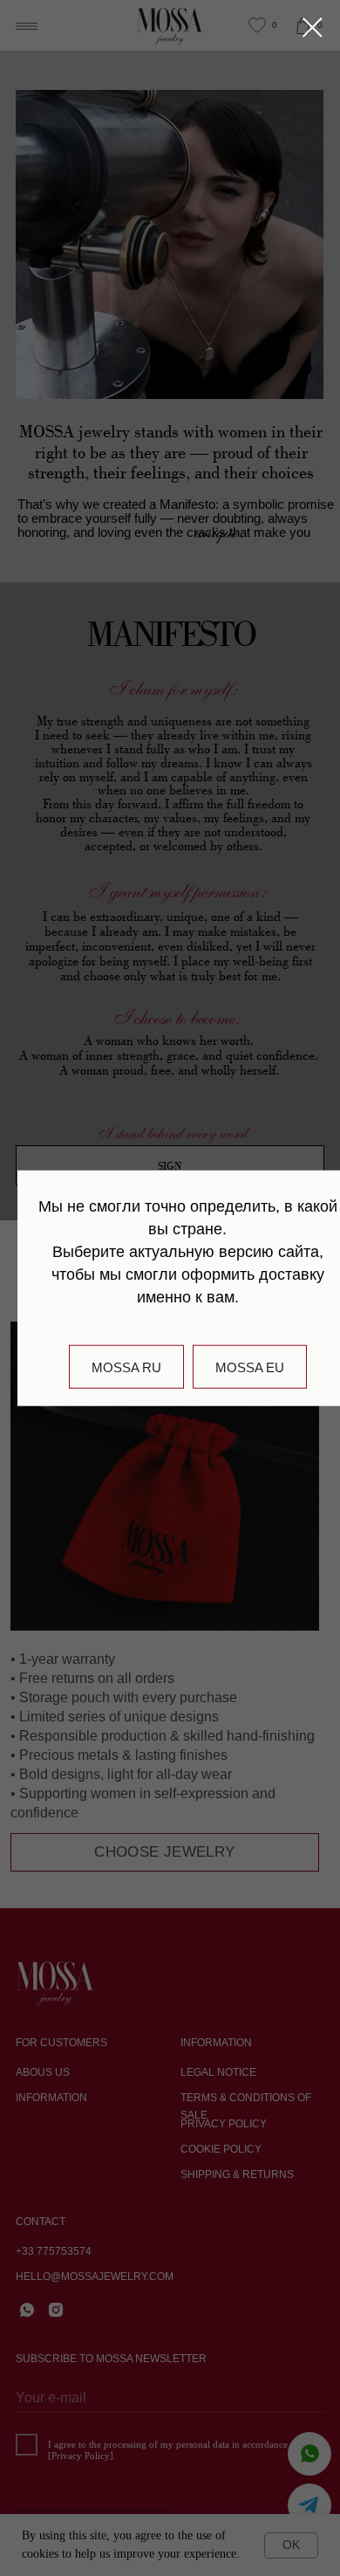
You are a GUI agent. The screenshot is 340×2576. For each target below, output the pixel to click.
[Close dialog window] (313, 27)
